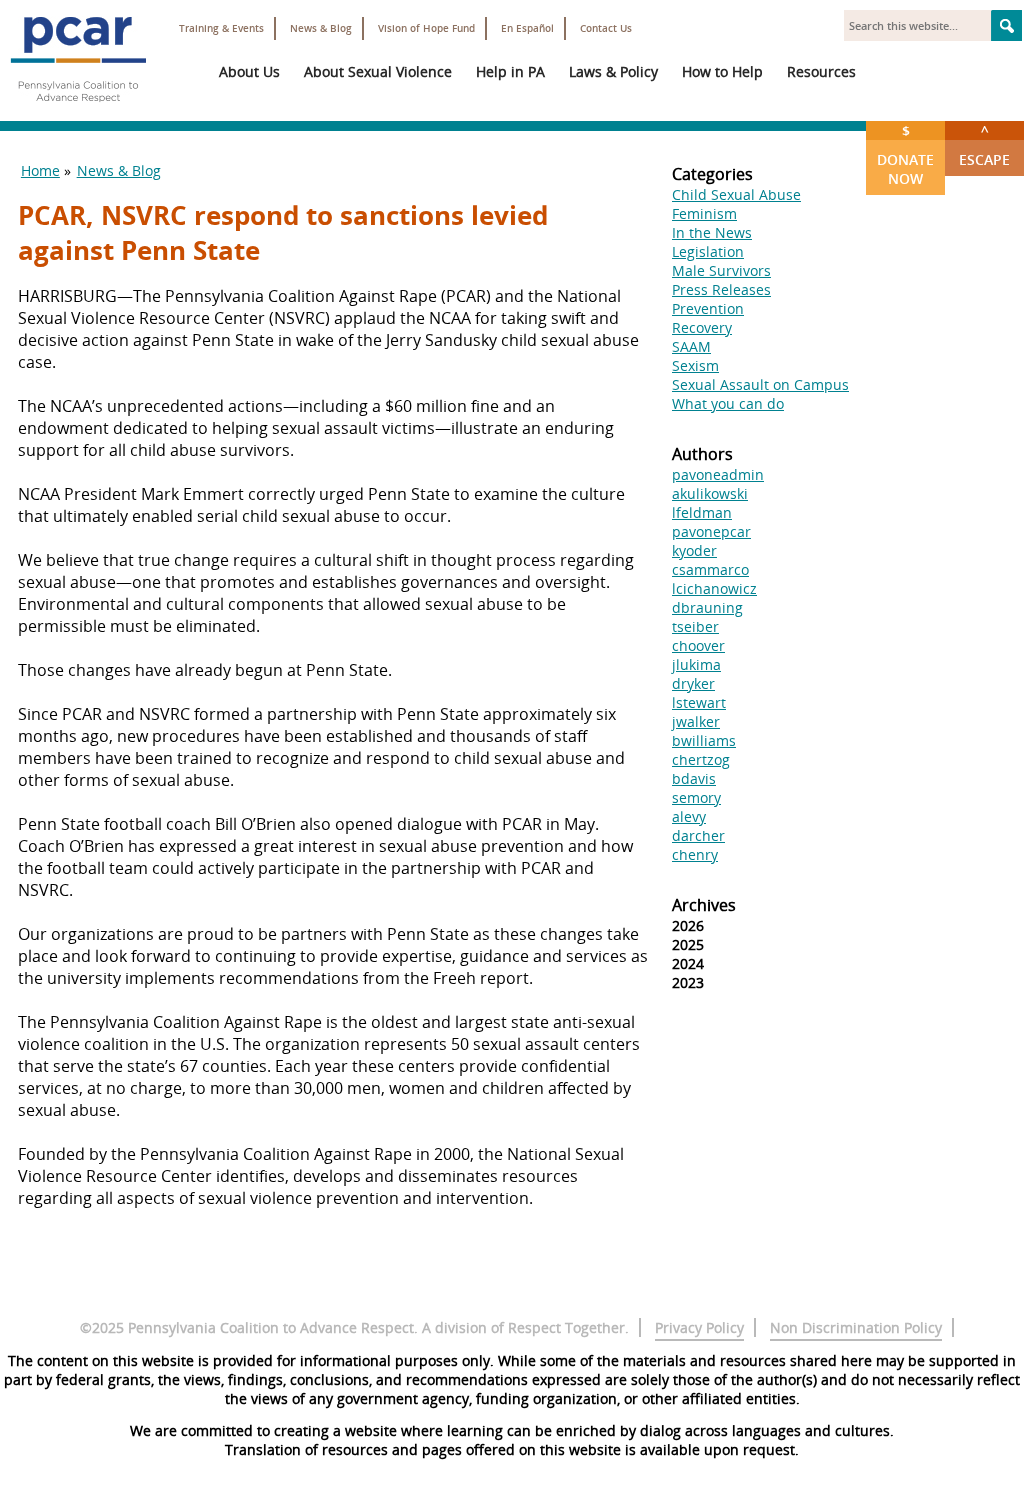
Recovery (702, 327)
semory (696, 797)
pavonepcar (711, 531)
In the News (712, 232)
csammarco (710, 569)
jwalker (696, 721)
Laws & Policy (613, 71)
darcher (698, 835)
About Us (249, 71)
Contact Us (606, 28)
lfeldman (702, 512)
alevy (689, 816)
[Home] (78, 110)
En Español (527, 28)
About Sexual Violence (378, 71)
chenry (695, 854)
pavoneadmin (718, 474)
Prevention (708, 308)
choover (698, 645)
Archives (704, 905)
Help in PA (510, 71)
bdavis (694, 778)
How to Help (722, 71)
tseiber (695, 626)
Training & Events (221, 28)
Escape (984, 145)
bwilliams (704, 740)
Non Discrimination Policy (856, 1327)
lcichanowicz (714, 588)
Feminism (704, 213)
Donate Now (905, 154)
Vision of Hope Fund (426, 28)
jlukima (696, 664)
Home (40, 170)
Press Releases (721, 289)
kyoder (694, 550)
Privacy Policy (699, 1327)
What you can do (728, 403)
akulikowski (710, 493)
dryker (693, 683)
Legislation (708, 251)
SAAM (691, 346)
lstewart (699, 702)
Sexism (695, 365)
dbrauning (707, 607)
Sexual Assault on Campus (760, 384)
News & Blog (321, 28)
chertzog (701, 759)
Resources (821, 71)
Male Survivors (721, 270)
